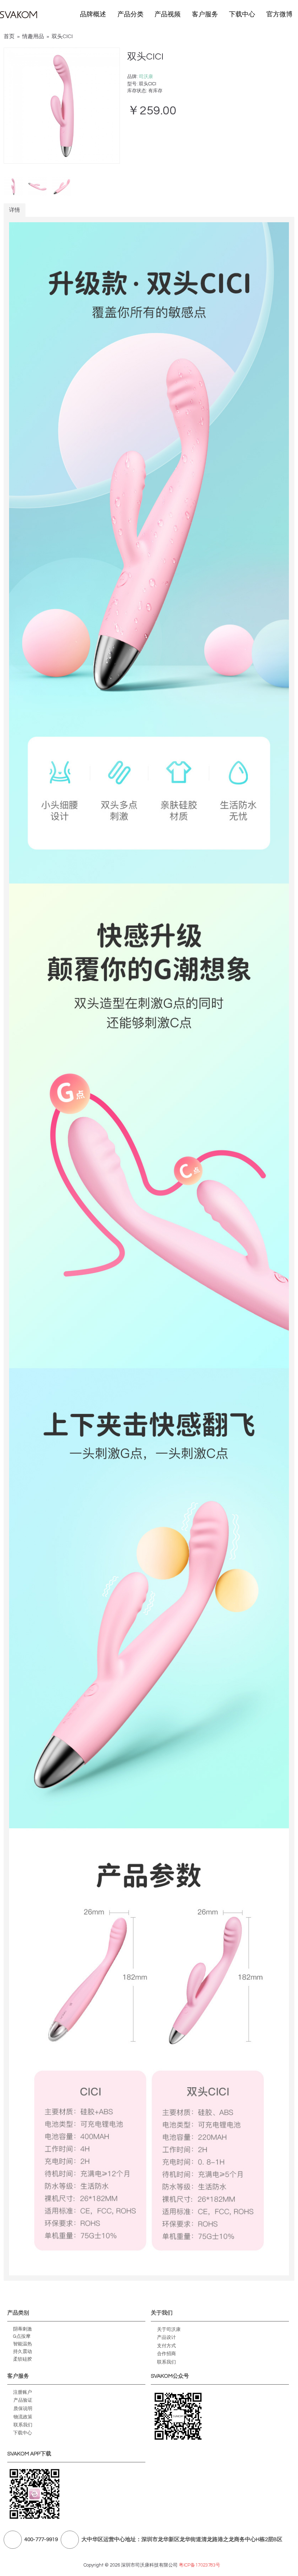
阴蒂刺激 (23, 2329)
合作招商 (166, 2354)
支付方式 (166, 2345)
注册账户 (23, 2392)
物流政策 (23, 2417)
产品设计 (166, 2337)
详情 (15, 210)
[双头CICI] (62, 106)
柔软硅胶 (23, 2359)
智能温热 (23, 2344)
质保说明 (23, 2408)
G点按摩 (22, 2336)
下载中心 (23, 2433)
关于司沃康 (169, 2329)
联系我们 (166, 2362)
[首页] (19, 15)
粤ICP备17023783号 (200, 2565)
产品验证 (23, 2400)
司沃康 (146, 77)
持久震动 (23, 2352)
